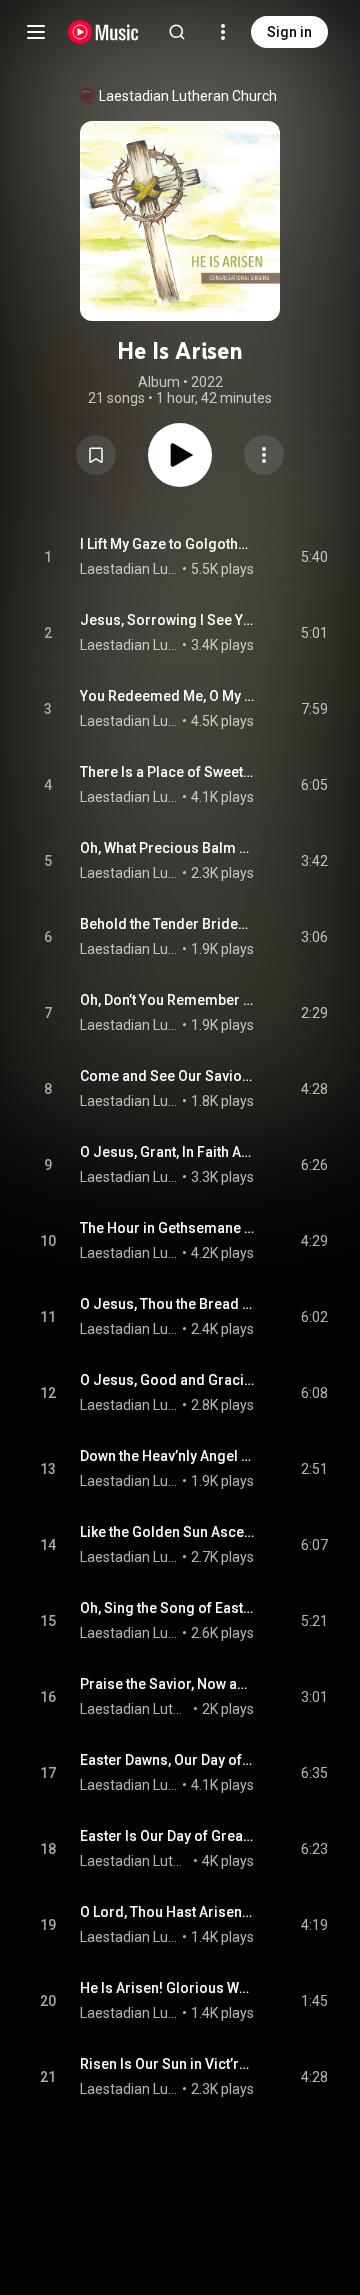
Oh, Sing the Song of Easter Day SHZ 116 (167, 1608)
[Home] (103, 32)
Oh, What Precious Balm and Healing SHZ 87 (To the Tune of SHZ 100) (167, 848)
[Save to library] (96, 455)
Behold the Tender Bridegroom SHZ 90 (167, 924)
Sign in (289, 32)
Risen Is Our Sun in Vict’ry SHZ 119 (167, 2064)
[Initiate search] (177, 32)
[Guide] (36, 32)
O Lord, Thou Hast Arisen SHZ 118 (167, 1912)
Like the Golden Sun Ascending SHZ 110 (167, 1532)
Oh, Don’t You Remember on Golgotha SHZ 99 (167, 1000)
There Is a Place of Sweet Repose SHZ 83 (167, 772)
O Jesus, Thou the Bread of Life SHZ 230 (167, 1304)
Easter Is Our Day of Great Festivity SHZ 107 (167, 1836)
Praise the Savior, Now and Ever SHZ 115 (167, 1684)
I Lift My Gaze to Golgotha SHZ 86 (167, 544)
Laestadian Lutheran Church (188, 96)
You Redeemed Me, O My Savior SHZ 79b (167, 696)
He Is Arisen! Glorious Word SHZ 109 (167, 1988)
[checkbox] (314, 557)
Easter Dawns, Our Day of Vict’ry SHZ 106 (167, 1760)
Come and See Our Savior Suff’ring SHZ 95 (167, 1076)
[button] (96, 455)
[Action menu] (264, 455)
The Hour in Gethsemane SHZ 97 (167, 1228)
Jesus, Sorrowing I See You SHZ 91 (167, 620)
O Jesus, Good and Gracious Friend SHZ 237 (167, 1380)
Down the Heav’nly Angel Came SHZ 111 (167, 1456)
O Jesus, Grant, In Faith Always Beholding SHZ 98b (167, 1152)
